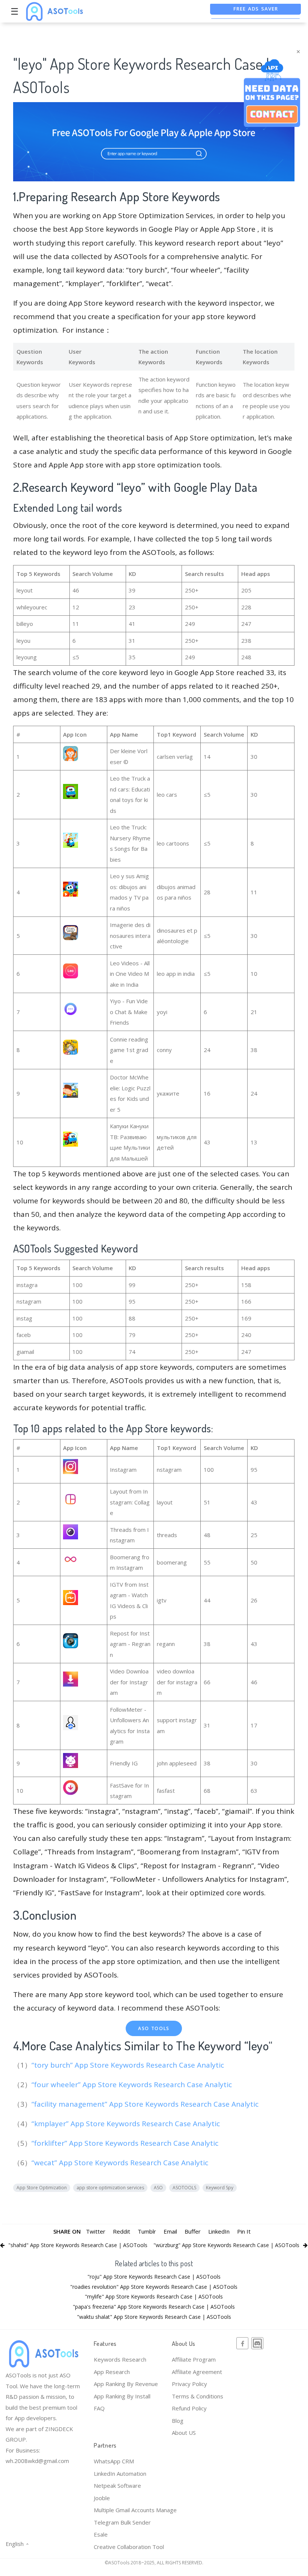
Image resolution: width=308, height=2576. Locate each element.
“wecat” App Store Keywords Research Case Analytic (121, 2163)
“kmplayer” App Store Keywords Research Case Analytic (127, 2124)
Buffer (193, 2231)
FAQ (99, 2408)
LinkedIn (219, 2231)
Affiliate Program (194, 2359)
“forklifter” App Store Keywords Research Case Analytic (126, 2143)
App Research (112, 2372)
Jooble (102, 2498)
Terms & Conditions (198, 2396)
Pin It (244, 2231)
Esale (101, 2534)
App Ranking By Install (122, 2396)
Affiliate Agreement (197, 2372)
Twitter (96, 2231)
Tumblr (147, 2231)
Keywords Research (120, 2359)
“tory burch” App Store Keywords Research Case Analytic (129, 2065)
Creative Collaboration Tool (129, 2547)
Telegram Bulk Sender (122, 2522)
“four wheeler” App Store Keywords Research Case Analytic (133, 2085)
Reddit (122, 2231)
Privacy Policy (189, 2384)
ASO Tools (154, 2028)
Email (170, 2231)
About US (184, 2433)
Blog (178, 2421)
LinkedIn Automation (120, 2474)
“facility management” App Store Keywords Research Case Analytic (146, 2104)
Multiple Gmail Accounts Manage (135, 2510)
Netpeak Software (117, 2486)
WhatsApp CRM (114, 2461)
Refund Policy (189, 2408)
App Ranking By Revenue (126, 2384)
